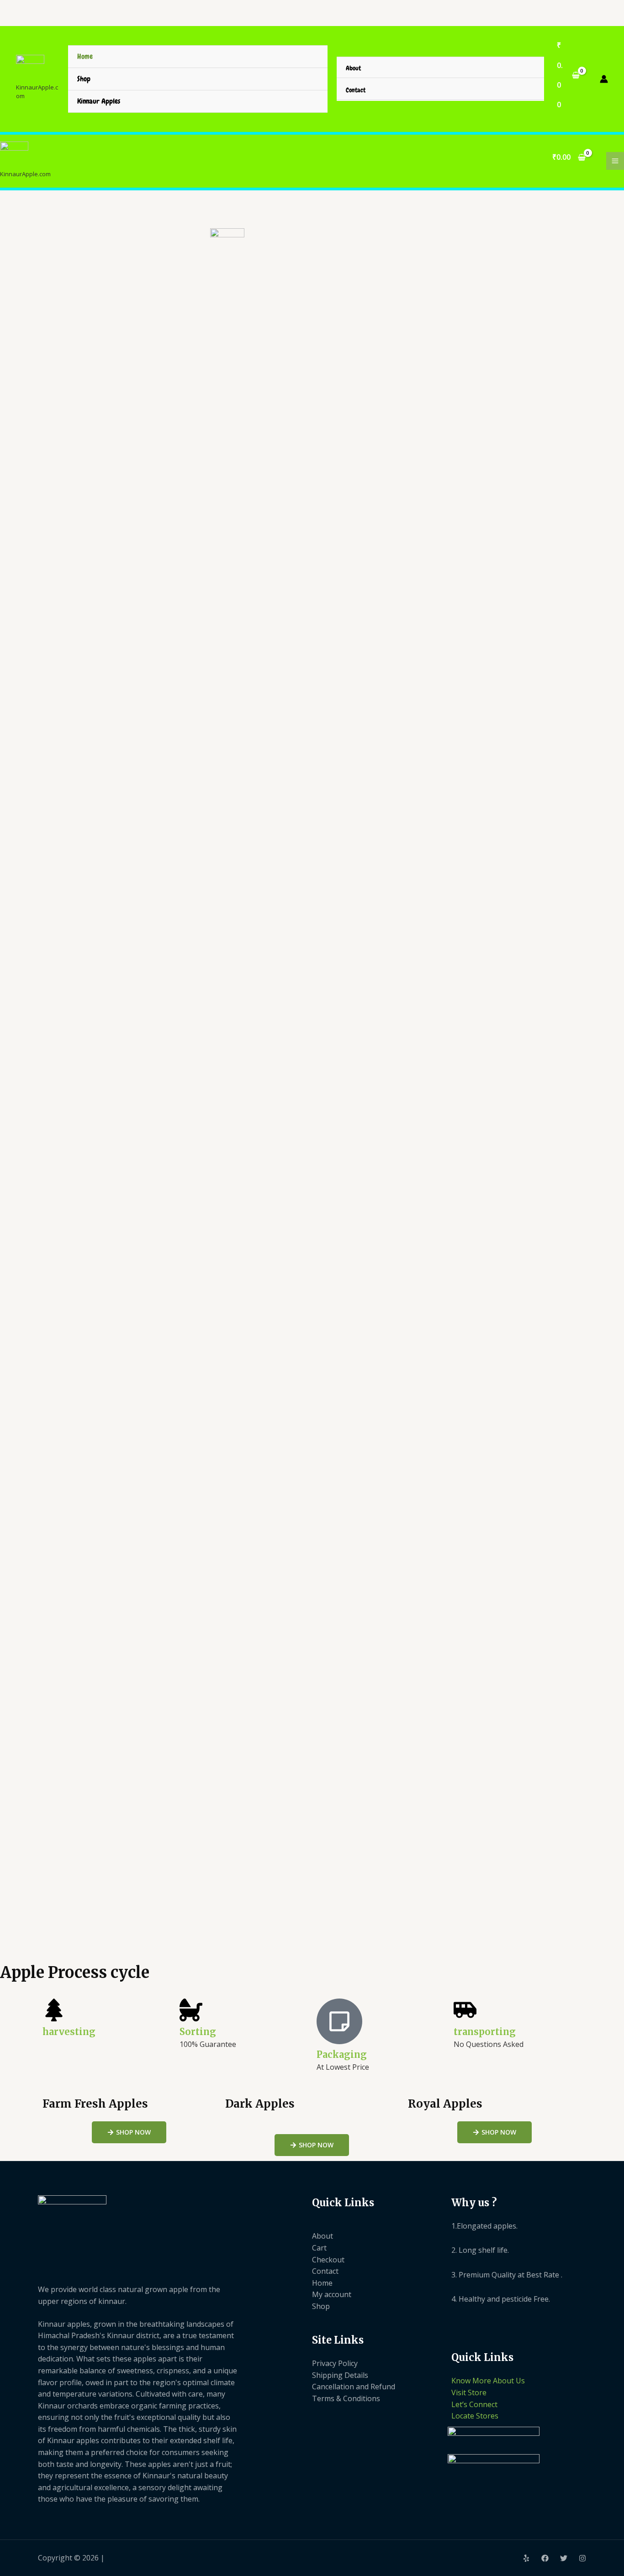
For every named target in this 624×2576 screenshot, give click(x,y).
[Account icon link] (604, 79)
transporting (485, 2032)
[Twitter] (564, 2558)
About (353, 68)
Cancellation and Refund (354, 2387)
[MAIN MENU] (615, 161)
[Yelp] (526, 2558)
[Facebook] (545, 2558)
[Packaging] (339, 2021)
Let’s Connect (474, 2404)
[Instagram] (582, 2558)
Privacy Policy (335, 2363)
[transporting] (465, 2010)
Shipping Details (340, 2375)
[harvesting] (54, 2010)
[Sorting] (191, 2010)
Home (85, 56)
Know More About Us (488, 2381)
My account (332, 2294)
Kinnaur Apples (99, 101)
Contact (356, 90)
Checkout (328, 2260)
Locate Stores (475, 2416)
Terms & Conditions (346, 2398)
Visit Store (469, 2392)
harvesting (69, 2032)
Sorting (198, 2032)
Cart (319, 2248)
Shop (84, 79)
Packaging (342, 2054)
